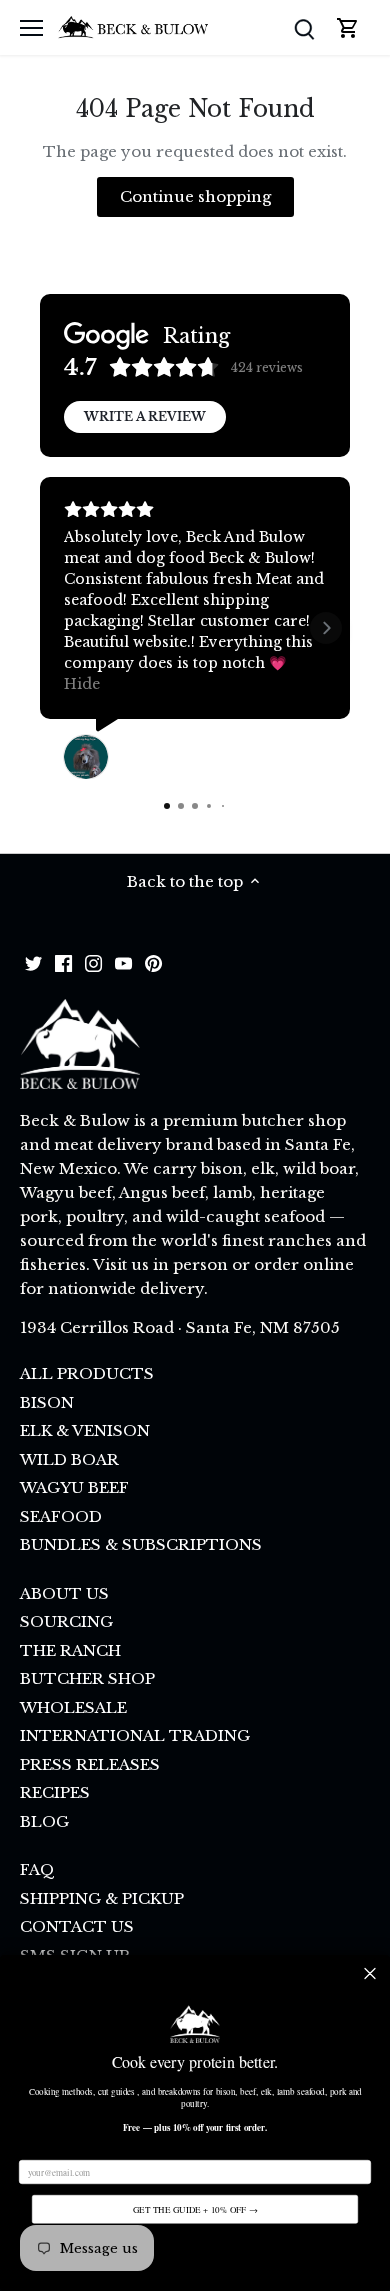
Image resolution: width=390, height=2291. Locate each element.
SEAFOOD (61, 1516)
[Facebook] (63, 962)
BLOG (44, 1821)
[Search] (304, 27)
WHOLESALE (73, 1707)
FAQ (37, 1869)
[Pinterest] (153, 962)
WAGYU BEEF (74, 1487)
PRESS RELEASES (90, 1764)
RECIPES (55, 1792)
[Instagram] (93, 962)
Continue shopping (195, 196)
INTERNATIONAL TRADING (135, 1735)
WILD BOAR (69, 1459)
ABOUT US (64, 1593)
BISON (47, 1402)
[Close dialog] (370, 1973)
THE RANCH (70, 1650)
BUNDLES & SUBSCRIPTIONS (141, 1544)
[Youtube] (123, 962)
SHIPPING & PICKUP (102, 1898)
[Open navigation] (31, 28)
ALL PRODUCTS (87, 1373)
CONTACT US (77, 1926)
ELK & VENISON (85, 1430)
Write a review (145, 416)
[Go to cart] (348, 27)
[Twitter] (33, 962)
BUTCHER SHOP (87, 1678)
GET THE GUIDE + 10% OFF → (195, 2209)
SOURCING (66, 1621)
